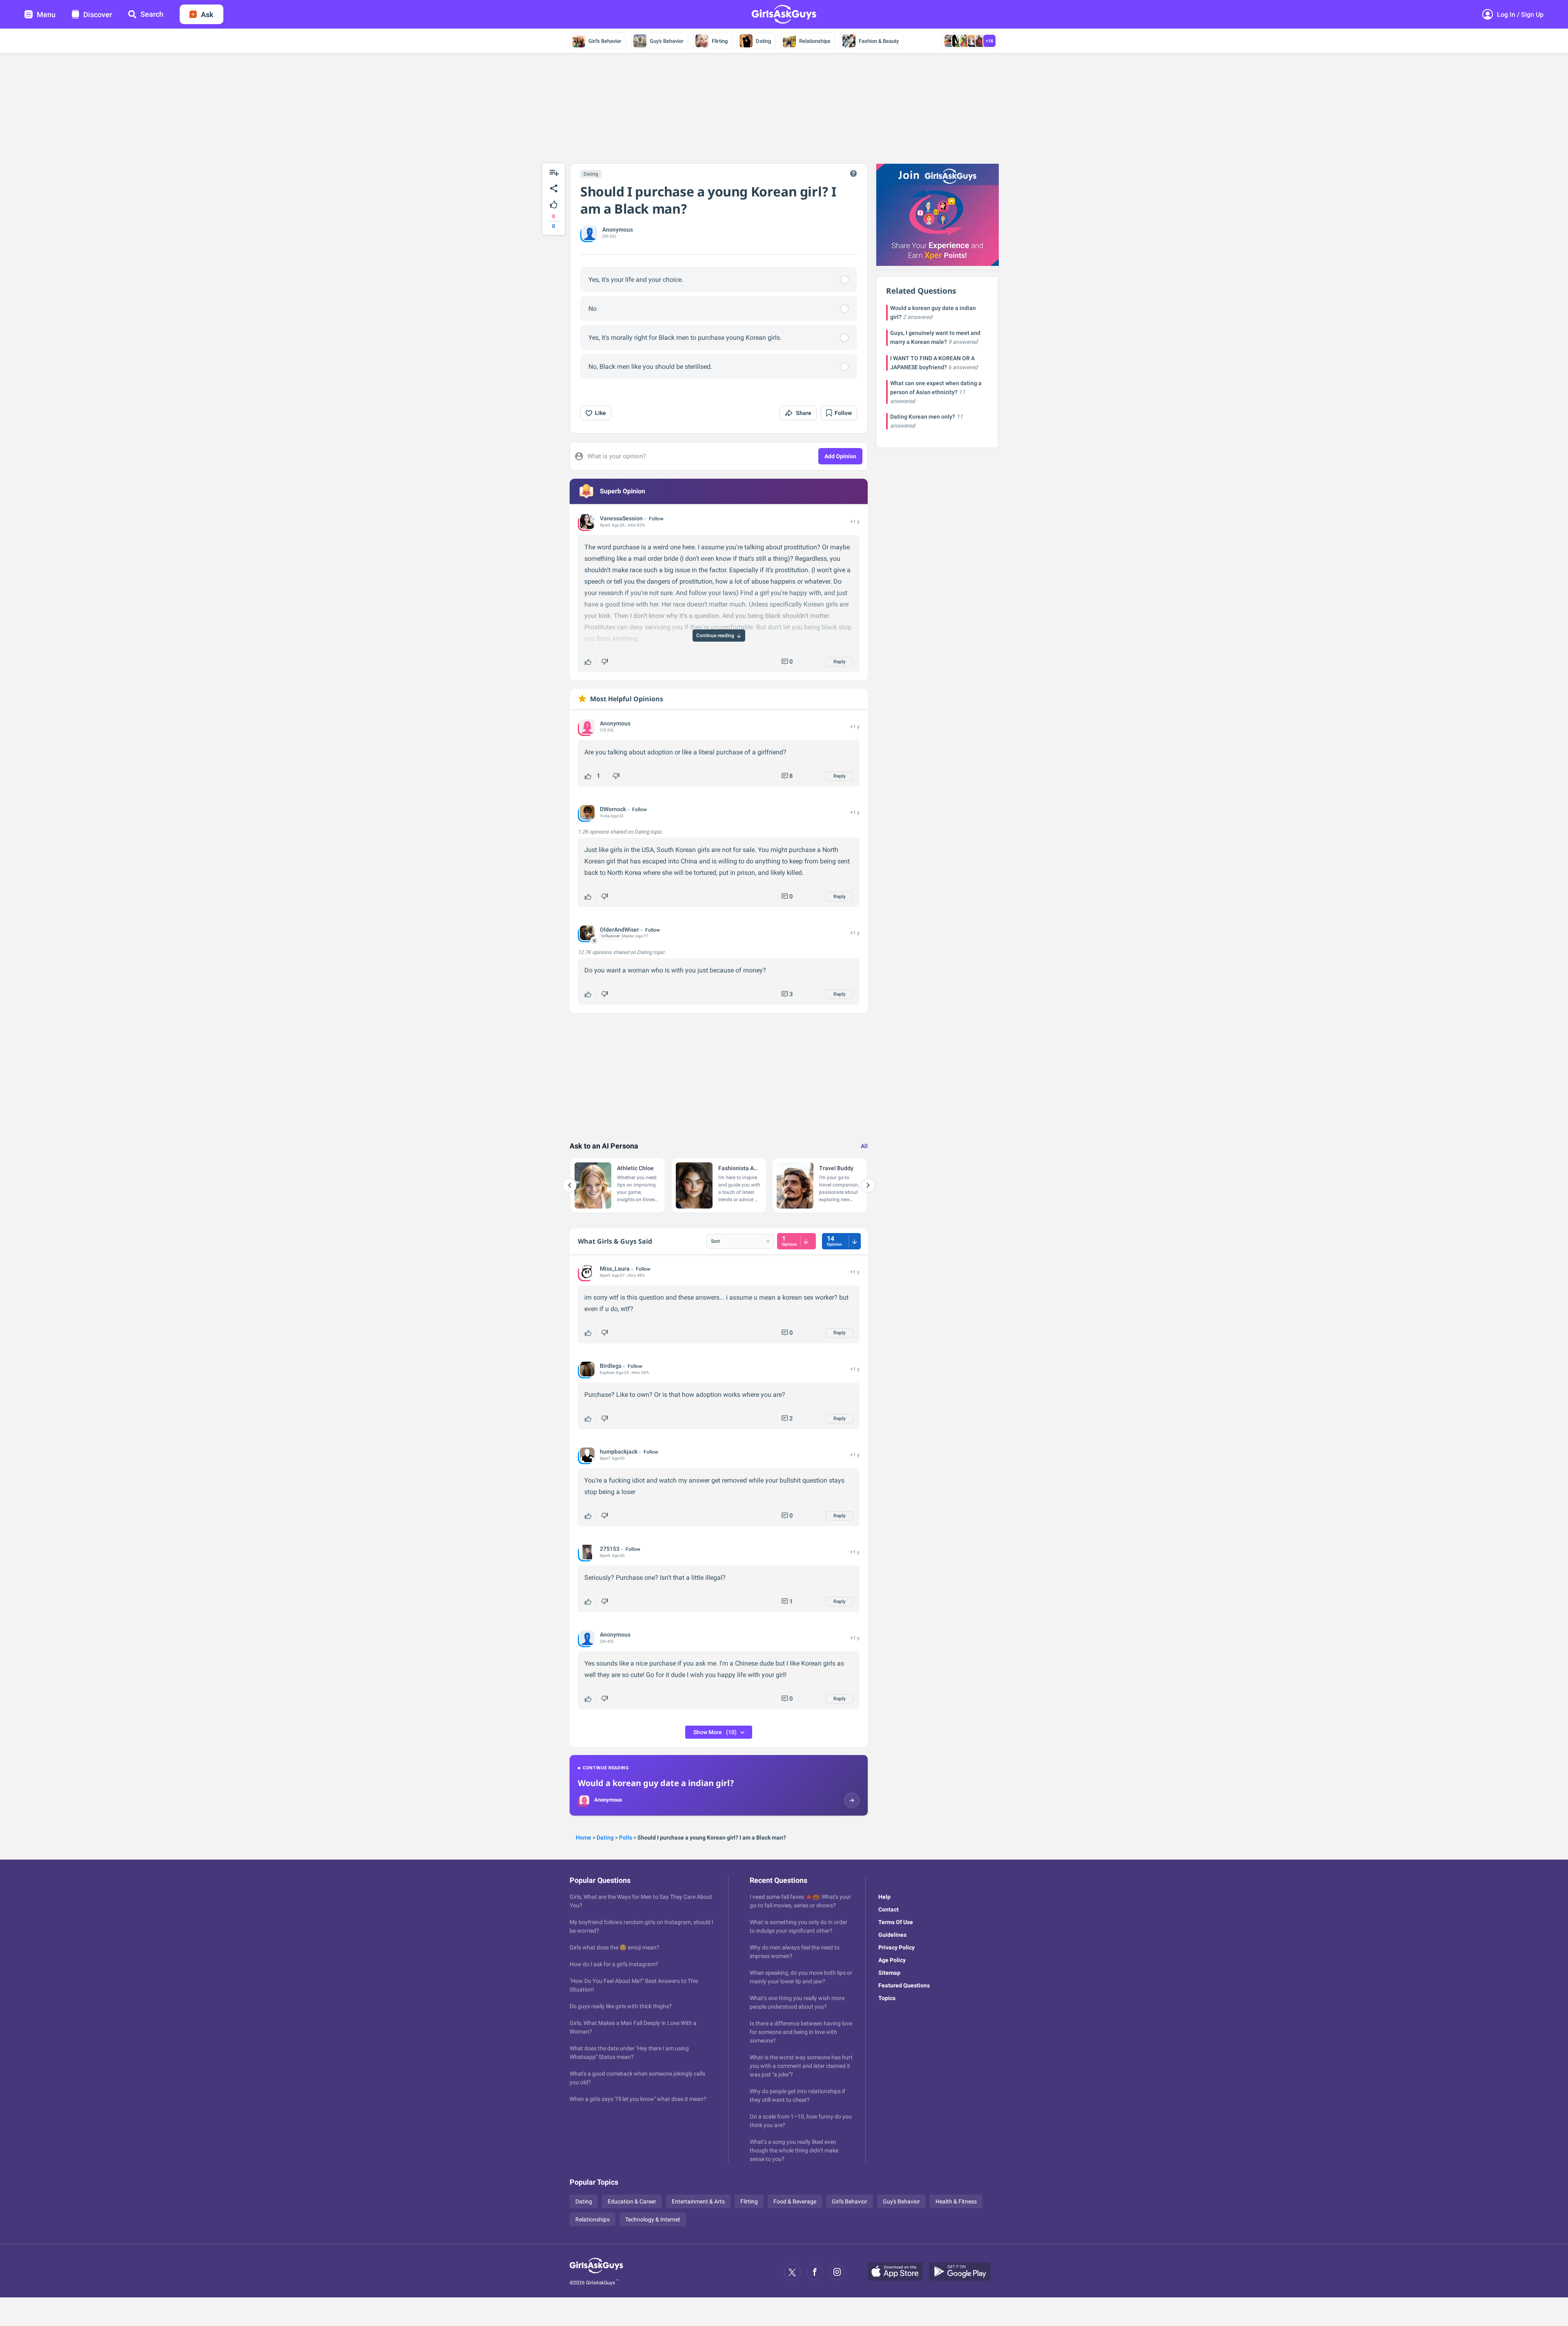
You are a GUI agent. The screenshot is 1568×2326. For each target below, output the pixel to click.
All (864, 1146)
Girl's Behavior (605, 41)
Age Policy (892, 1960)
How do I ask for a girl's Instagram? (614, 1964)
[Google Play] (963, 2272)
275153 (610, 1549)
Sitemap (889, 1973)
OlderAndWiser (619, 930)
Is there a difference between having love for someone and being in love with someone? (801, 2032)
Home (584, 1838)
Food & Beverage (795, 2201)
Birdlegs (611, 1366)
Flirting (720, 41)
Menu (46, 14)
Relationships (815, 41)
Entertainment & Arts (698, 2201)
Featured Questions (904, 1985)
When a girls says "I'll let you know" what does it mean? (638, 2099)
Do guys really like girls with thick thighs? (621, 2006)
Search (152, 14)
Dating (763, 41)
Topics (887, 1998)
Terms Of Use (896, 1922)
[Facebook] (815, 2272)
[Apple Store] (898, 2272)
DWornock (613, 809)
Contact (889, 1909)
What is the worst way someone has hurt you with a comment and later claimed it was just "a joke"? (801, 2066)
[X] (792, 2272)
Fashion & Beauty (879, 41)
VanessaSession (621, 518)
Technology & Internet (653, 2219)
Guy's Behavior (667, 41)
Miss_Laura (615, 1269)
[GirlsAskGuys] (596, 2272)
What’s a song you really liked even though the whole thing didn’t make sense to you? (794, 2150)
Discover (98, 14)
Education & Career (632, 2201)
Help (884, 1897)
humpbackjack (619, 1452)
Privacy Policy (896, 1947)
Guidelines (892, 1935)
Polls (626, 1838)
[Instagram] (837, 2272)
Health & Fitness (956, 2201)
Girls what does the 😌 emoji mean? (615, 1947)
